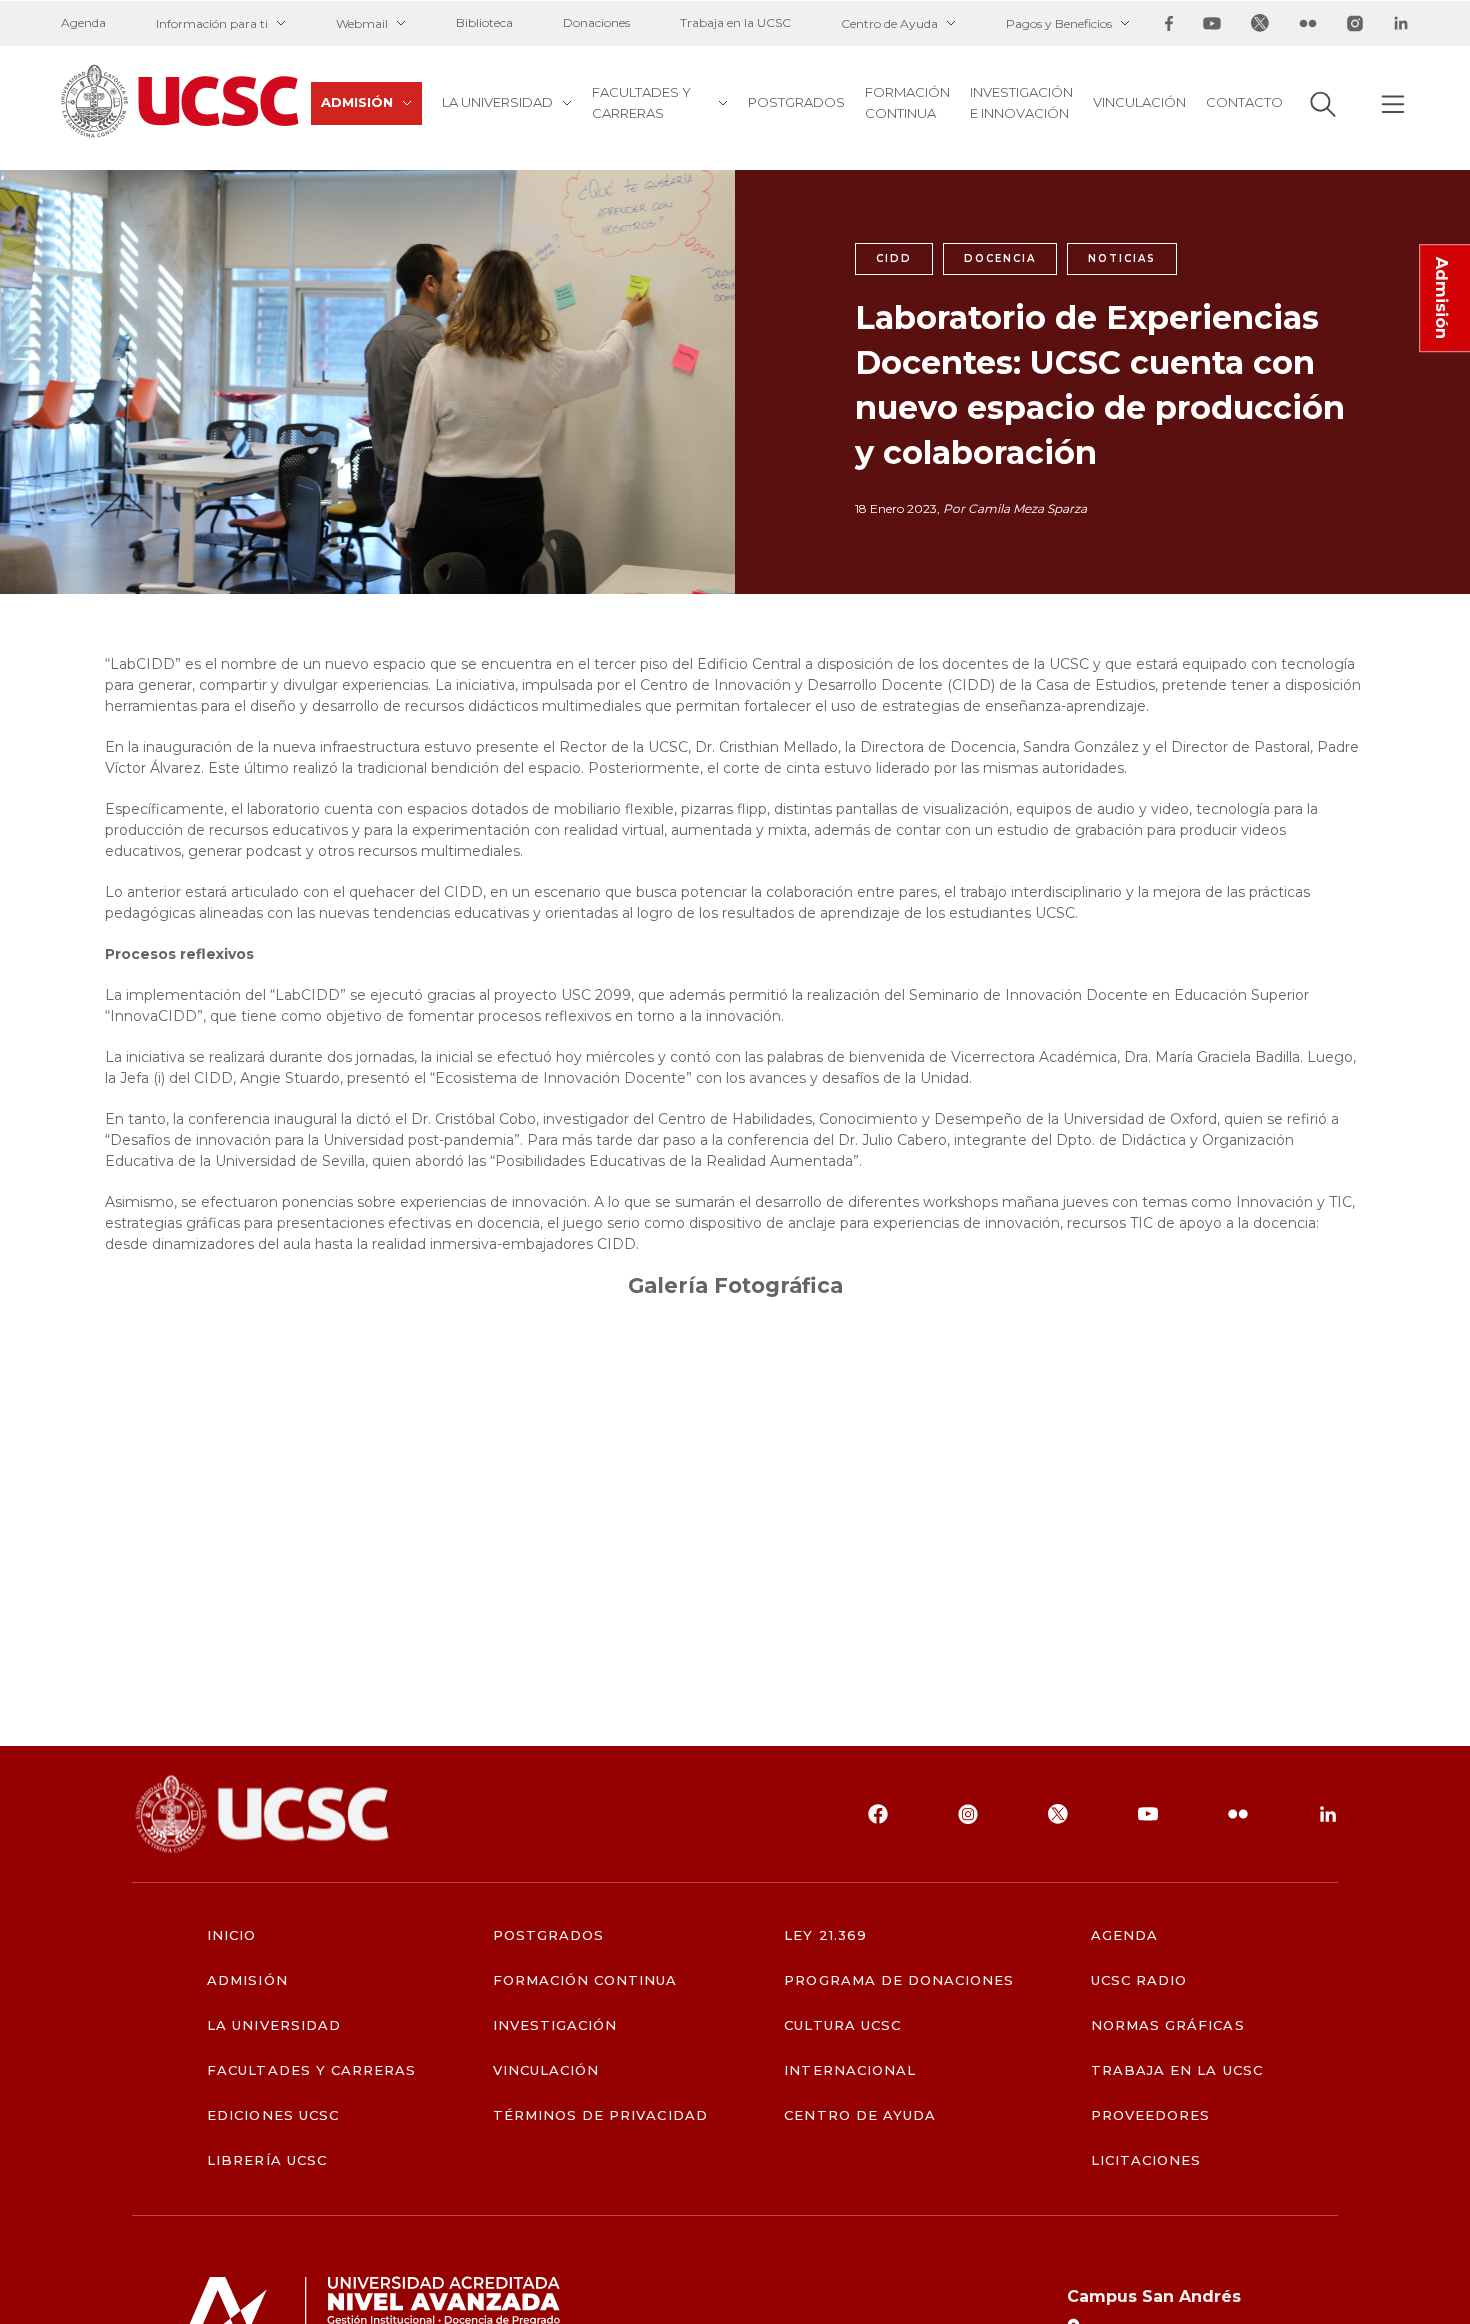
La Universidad (497, 102)
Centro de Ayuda (889, 23)
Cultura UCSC (842, 2025)
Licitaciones (1146, 2160)
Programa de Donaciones (899, 1980)
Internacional (850, 2070)
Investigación (555, 2025)
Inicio (231, 1935)
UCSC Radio (1139, 1980)
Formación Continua (907, 102)
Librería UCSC (267, 2160)
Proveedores (1150, 2115)
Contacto (1244, 102)
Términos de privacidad (600, 2115)
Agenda (83, 22)
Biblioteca (484, 22)
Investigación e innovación (1021, 102)
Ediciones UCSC (273, 2115)
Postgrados (796, 102)
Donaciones (596, 22)
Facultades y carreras (641, 102)
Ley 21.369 (825, 1935)
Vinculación (1139, 102)
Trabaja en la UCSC (735, 22)
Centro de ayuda (860, 2115)
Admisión (357, 102)
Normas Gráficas (1168, 2025)
